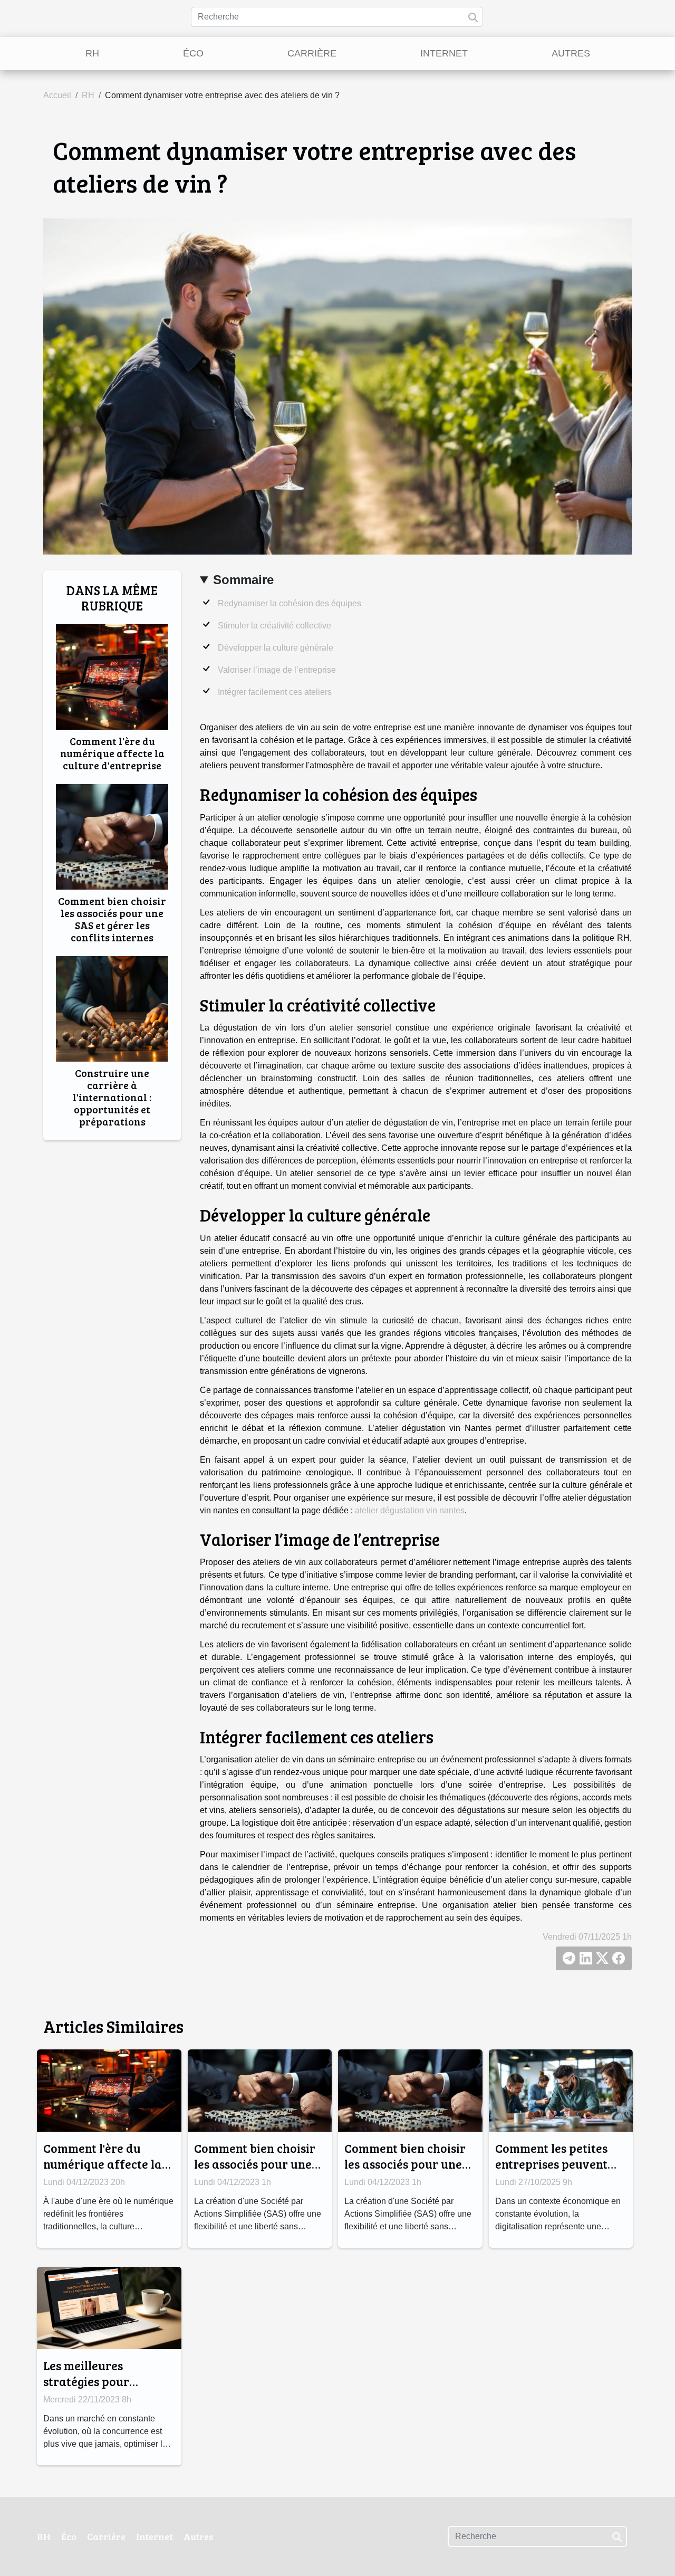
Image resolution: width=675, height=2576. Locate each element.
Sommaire (243, 580)
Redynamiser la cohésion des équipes (290, 603)
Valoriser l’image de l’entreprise (277, 670)
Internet (444, 53)
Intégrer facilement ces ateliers (275, 692)
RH (92, 53)
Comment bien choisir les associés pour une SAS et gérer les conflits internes (112, 919)
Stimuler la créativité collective (274, 626)
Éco (193, 53)
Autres (571, 53)
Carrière (312, 53)
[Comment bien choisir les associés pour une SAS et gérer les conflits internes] (112, 836)
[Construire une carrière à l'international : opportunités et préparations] (112, 1009)
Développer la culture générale (276, 648)
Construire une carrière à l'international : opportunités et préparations (112, 1097)
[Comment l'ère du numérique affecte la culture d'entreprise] (112, 676)
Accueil (57, 95)
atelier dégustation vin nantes (410, 1510)
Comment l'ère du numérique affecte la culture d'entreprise (112, 753)
